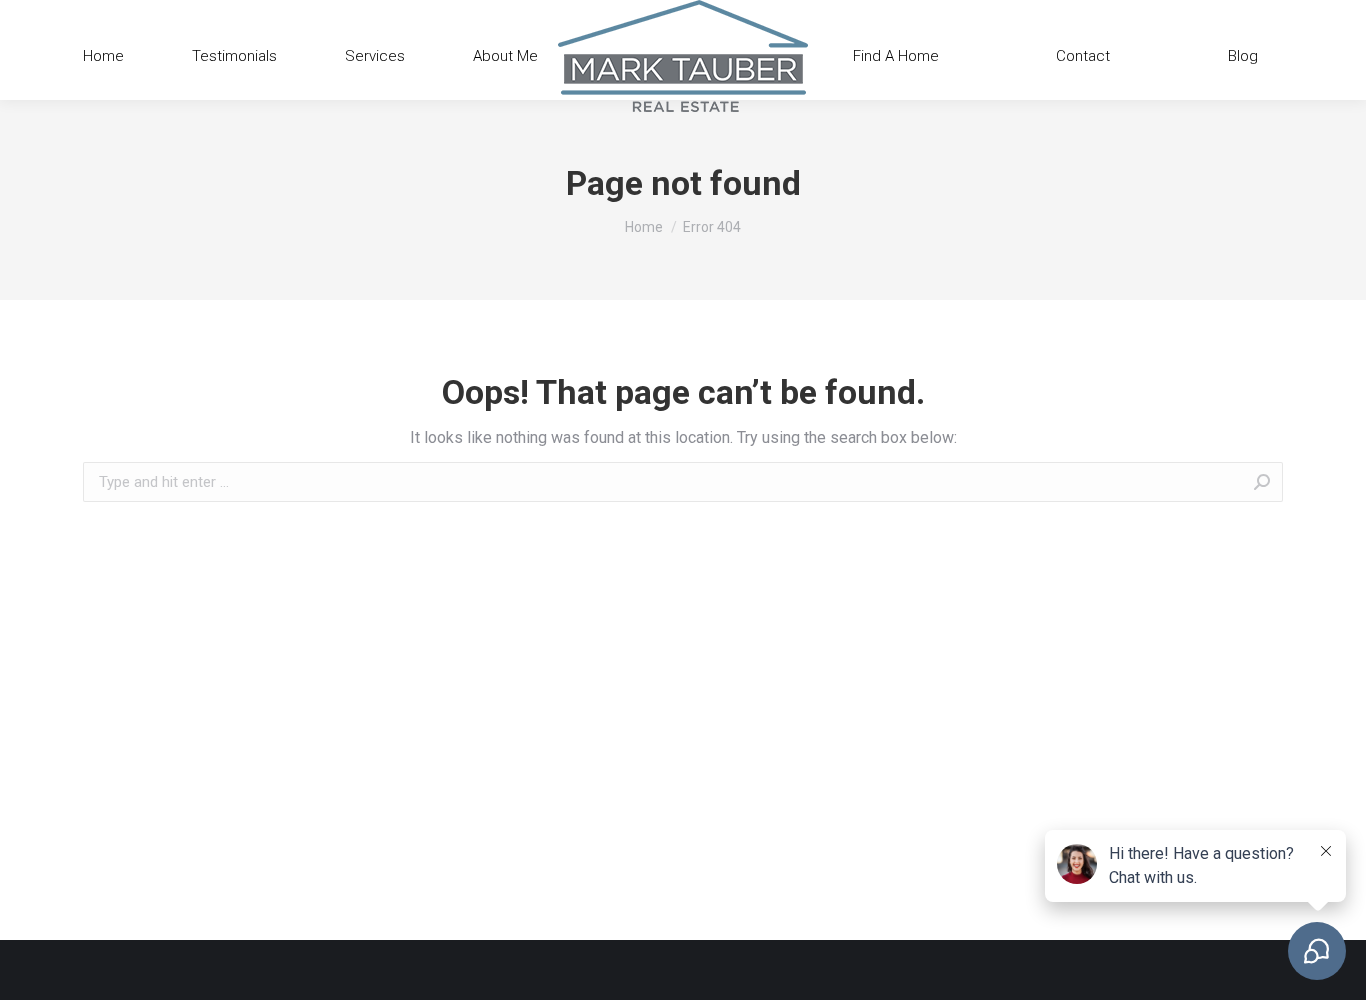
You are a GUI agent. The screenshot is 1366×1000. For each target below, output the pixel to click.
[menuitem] (103, 56)
